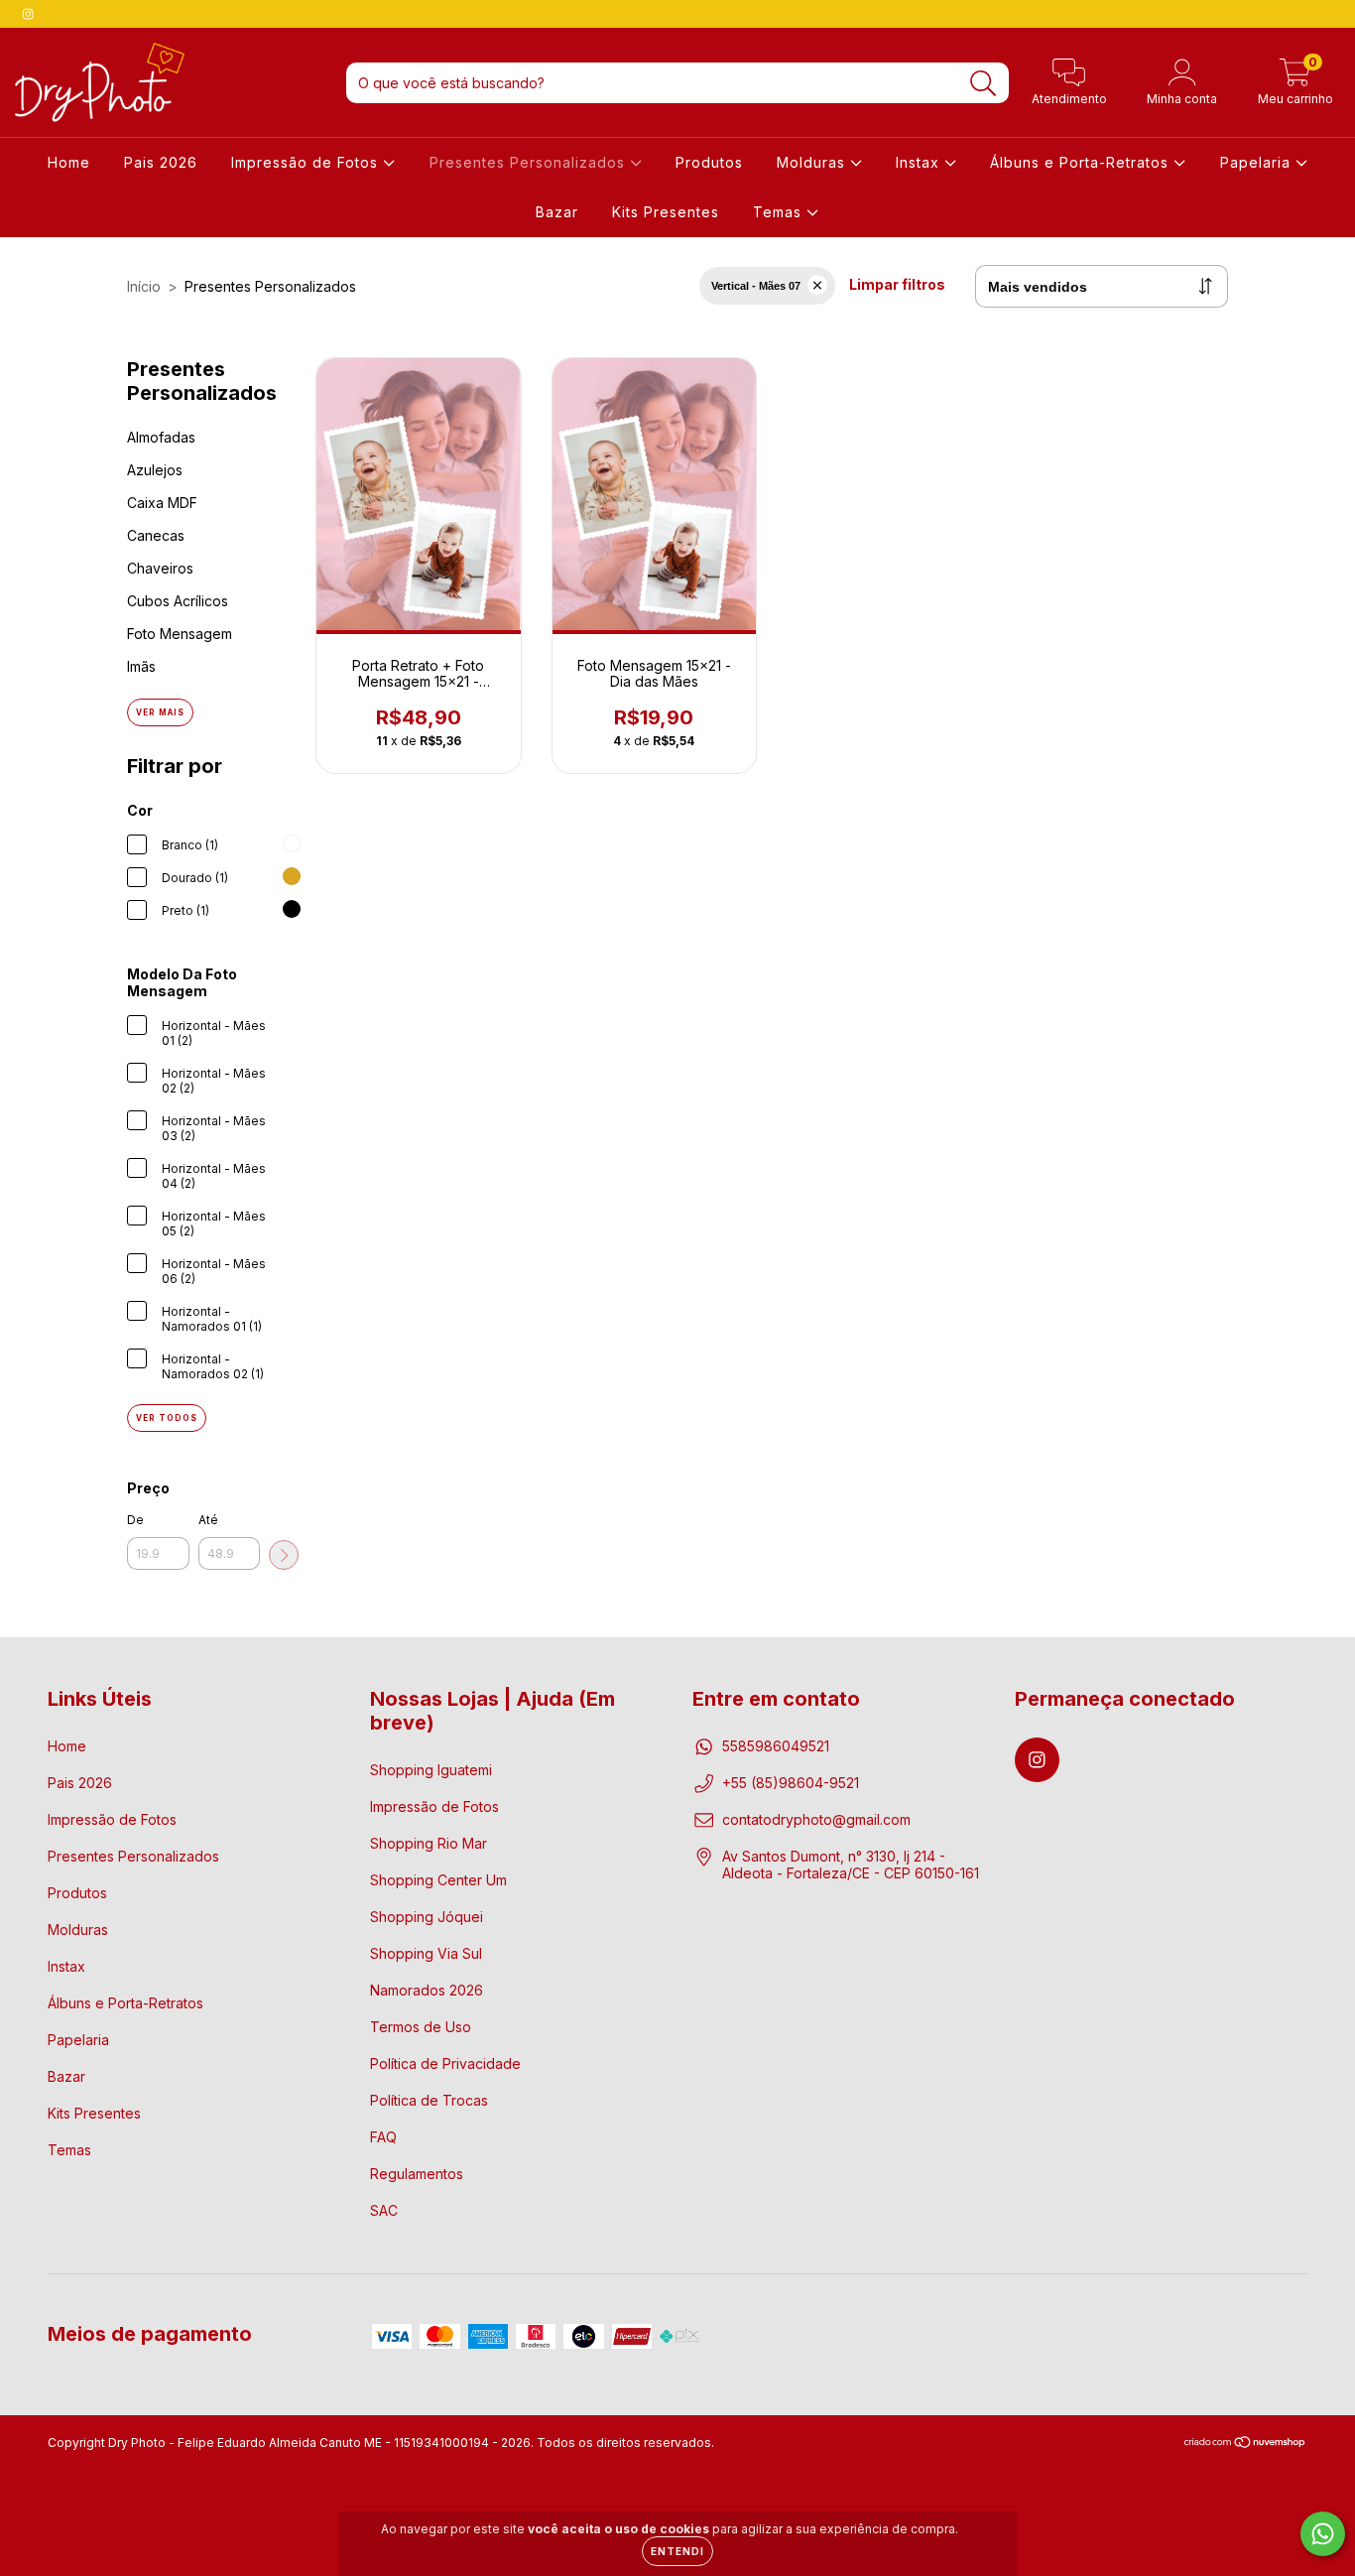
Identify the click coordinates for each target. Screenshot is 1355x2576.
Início (144, 286)
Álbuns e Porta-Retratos (1082, 162)
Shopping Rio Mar (429, 1843)
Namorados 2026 (427, 1990)
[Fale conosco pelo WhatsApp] (1323, 2534)
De (135, 1520)
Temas (780, 212)
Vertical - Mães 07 (756, 286)
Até (208, 1520)
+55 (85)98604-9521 (791, 1783)
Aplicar (284, 1555)
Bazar (557, 212)
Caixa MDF (162, 503)
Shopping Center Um (438, 1880)
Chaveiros (160, 568)
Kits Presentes (666, 212)
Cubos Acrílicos (178, 601)
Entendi (677, 2551)
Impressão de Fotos (307, 162)
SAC (384, 2210)
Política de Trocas (429, 2100)
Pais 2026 (161, 162)
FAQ (383, 2137)
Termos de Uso (421, 2027)
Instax (920, 162)
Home (69, 162)
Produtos (709, 162)
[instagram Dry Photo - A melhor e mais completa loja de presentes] (28, 13)
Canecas (156, 535)
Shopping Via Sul (426, 1953)
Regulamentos (417, 2174)
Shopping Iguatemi (431, 1770)
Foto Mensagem (180, 634)
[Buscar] (984, 84)
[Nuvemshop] (1245, 2445)
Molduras (813, 162)
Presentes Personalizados (530, 162)
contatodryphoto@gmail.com (816, 1819)
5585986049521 (776, 1746)
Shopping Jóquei (427, 1917)
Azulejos (155, 470)
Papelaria (1258, 162)
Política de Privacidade (445, 2063)
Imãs (141, 666)
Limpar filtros (897, 284)
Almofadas (161, 437)
